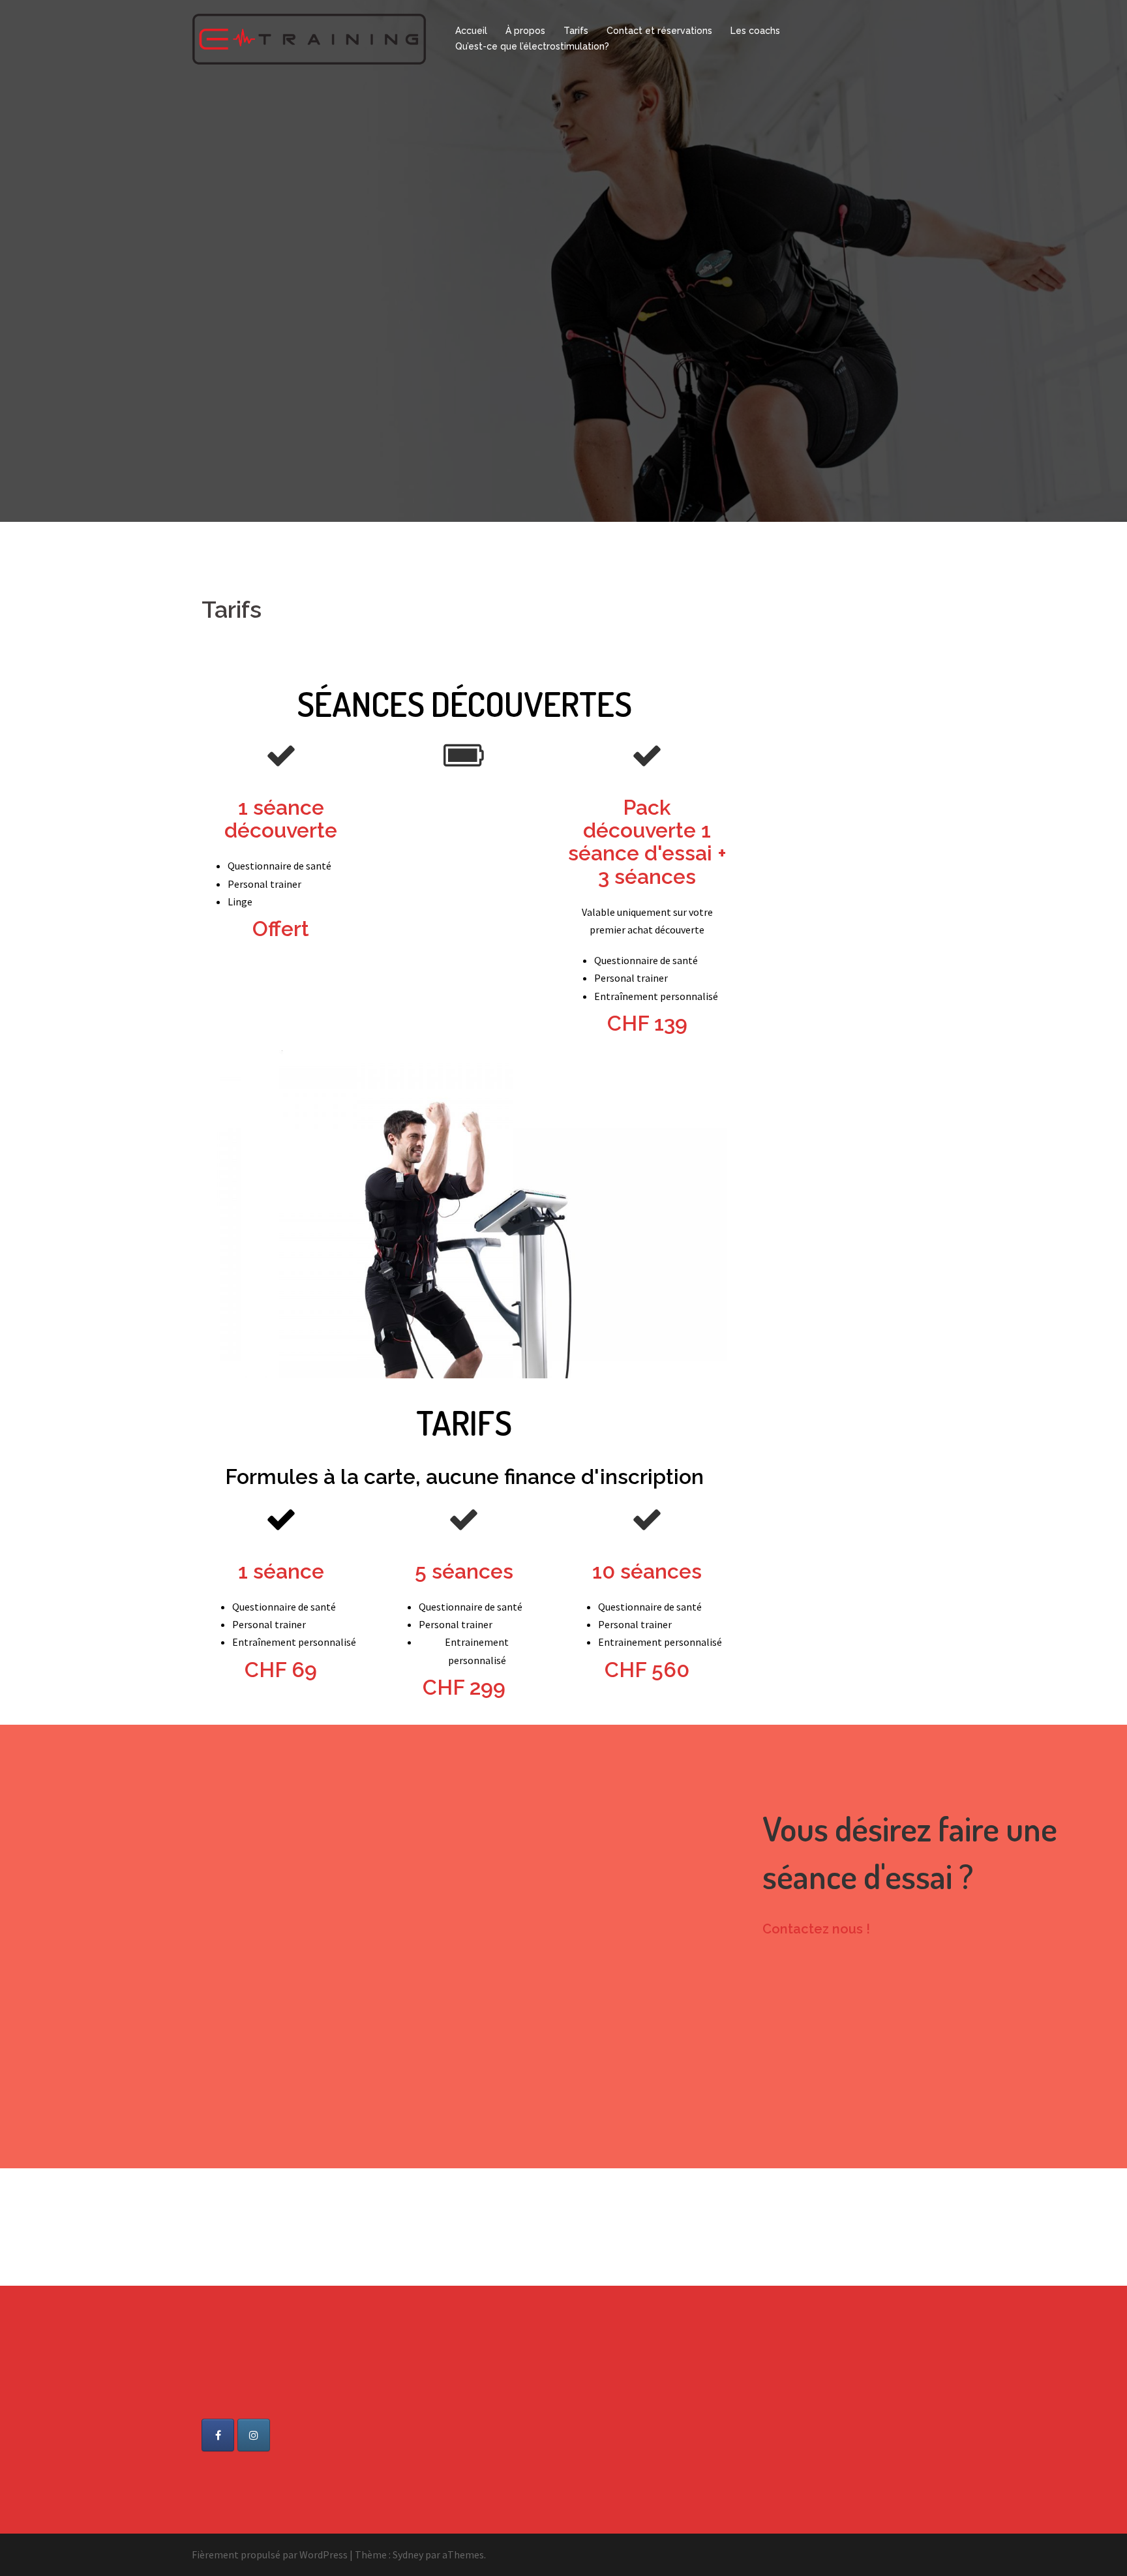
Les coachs (755, 31)
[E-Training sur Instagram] (254, 2435)
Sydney (408, 2554)
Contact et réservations (659, 31)
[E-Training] (309, 38)
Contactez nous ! (816, 1929)
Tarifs (576, 31)
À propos (525, 31)
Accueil (471, 31)
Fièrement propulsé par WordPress (270, 2554)
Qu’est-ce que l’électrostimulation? (532, 46)
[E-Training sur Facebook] (218, 2435)
